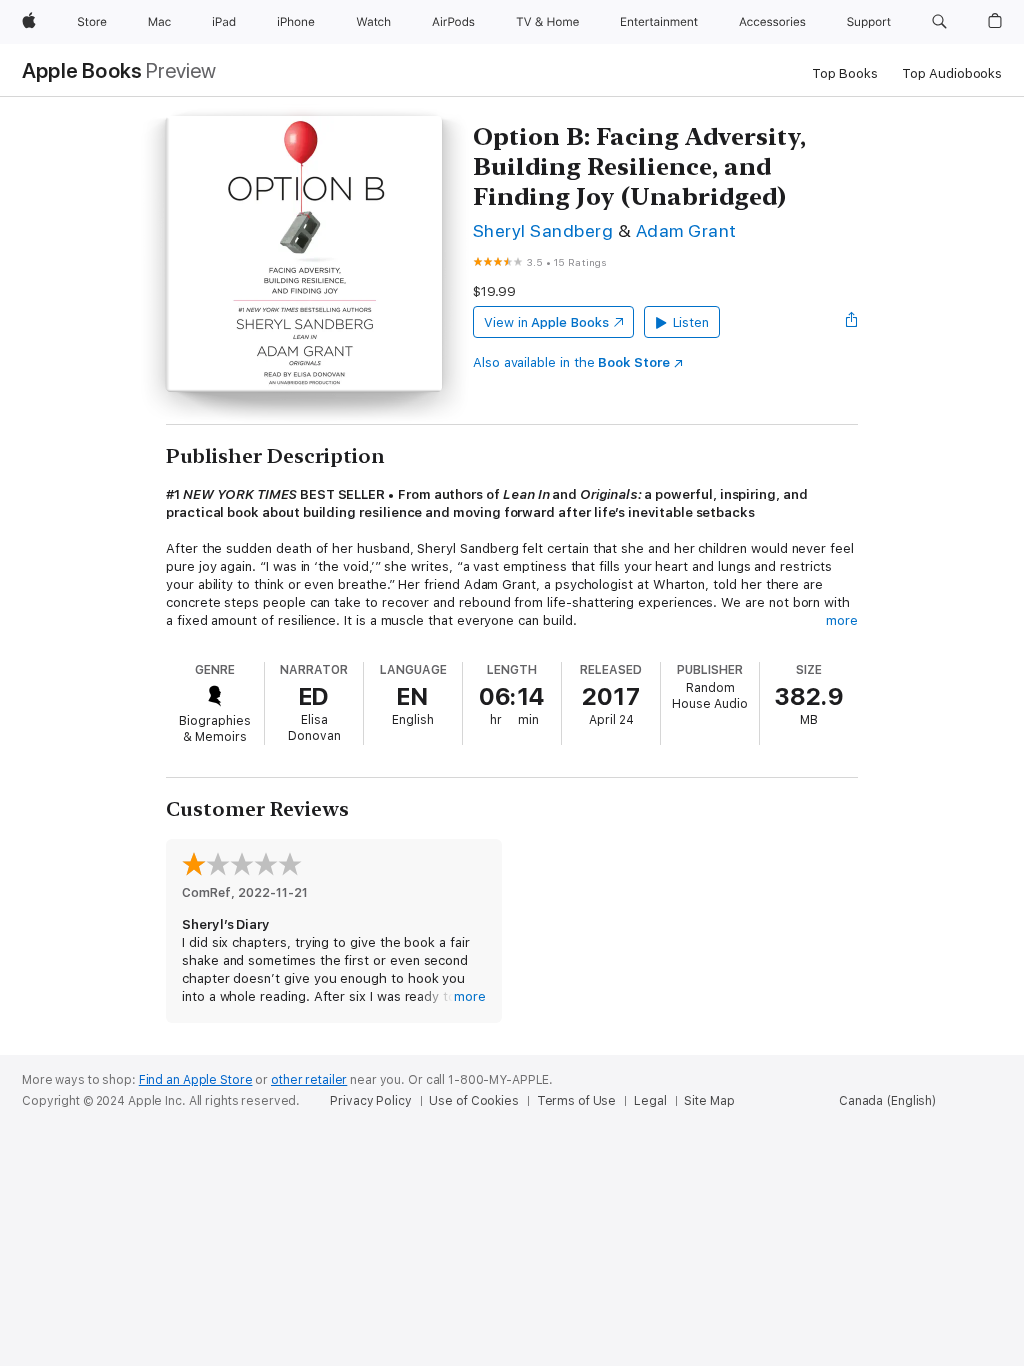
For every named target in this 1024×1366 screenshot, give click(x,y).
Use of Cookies (473, 1101)
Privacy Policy (370, 1101)
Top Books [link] (845, 73)
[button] (939, 22)
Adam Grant (686, 230)
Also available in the (571, 362)
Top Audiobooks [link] (952, 73)
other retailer (309, 1080)
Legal (650, 1101)
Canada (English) (887, 1101)
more (842, 620)
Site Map (709, 1101)
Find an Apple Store (196, 1080)
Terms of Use (577, 1101)
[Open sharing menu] (852, 322)
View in (546, 322)
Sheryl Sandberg (543, 230)
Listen (691, 322)
